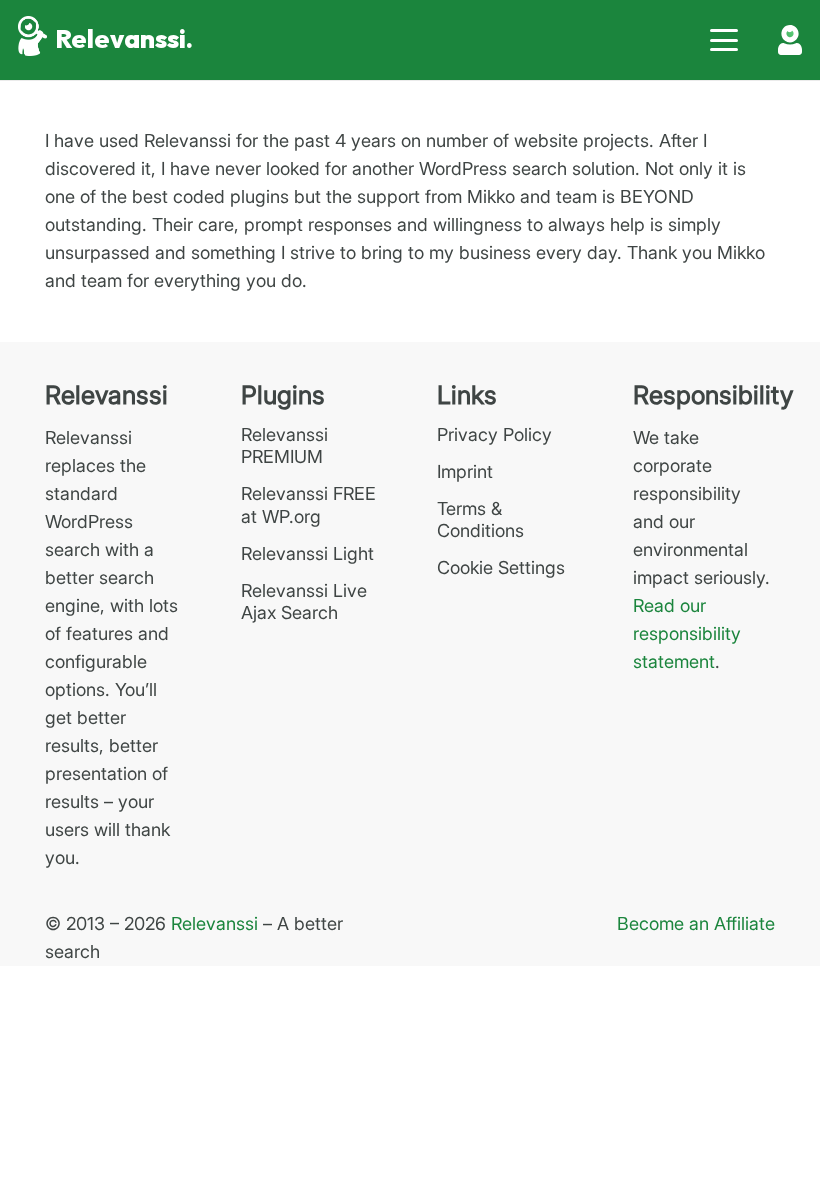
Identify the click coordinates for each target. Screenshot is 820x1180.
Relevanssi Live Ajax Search (304, 602)
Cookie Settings (501, 567)
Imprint (465, 471)
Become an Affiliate (696, 923)
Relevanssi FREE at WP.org (308, 505)
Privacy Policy (494, 434)
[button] (724, 40)
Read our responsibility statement (687, 633)
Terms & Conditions (480, 520)
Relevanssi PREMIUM (284, 446)
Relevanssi (214, 923)
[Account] (790, 40)
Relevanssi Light (307, 553)
